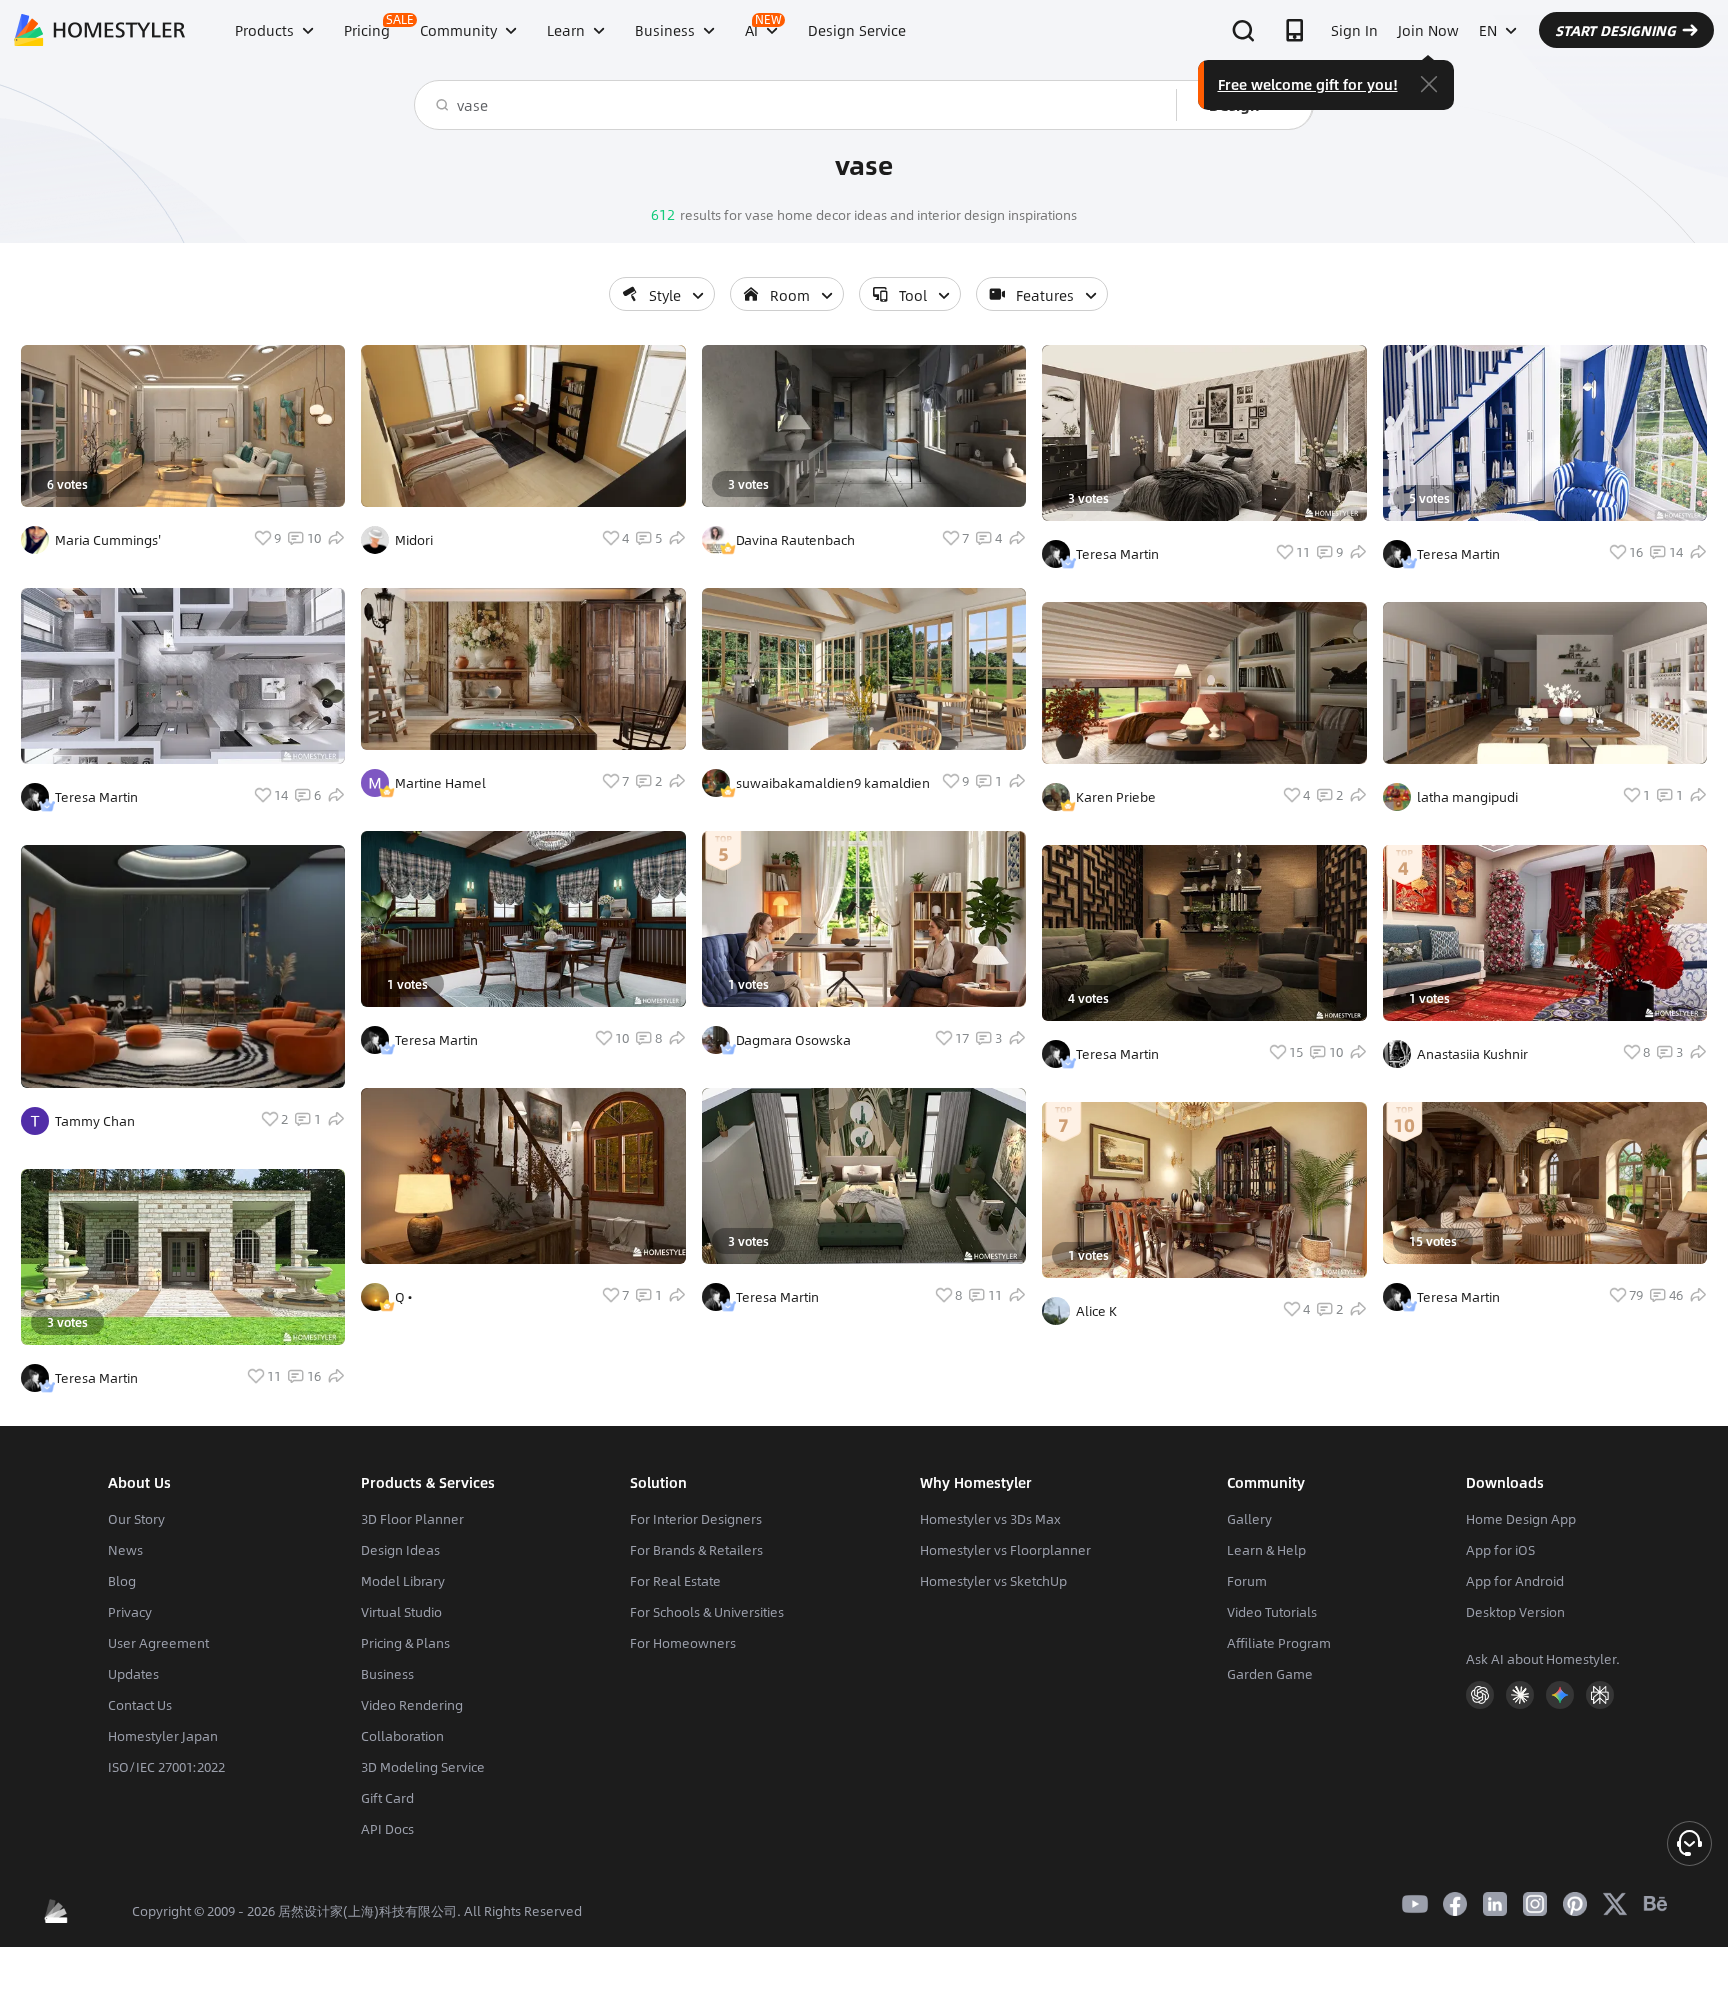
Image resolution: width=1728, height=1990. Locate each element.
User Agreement (158, 1643)
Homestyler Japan (163, 1736)
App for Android (1515, 1581)
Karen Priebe (1116, 797)
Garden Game (1270, 1674)
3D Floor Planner (412, 1519)
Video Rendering (412, 1705)
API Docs (387, 1829)
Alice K (1096, 1311)
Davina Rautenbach (795, 540)
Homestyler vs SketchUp (993, 1581)
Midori (414, 540)
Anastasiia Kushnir (1472, 1054)
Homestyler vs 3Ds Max (990, 1519)
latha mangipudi (1467, 797)
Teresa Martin (96, 797)
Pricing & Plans (405, 1643)
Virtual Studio (401, 1612)
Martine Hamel (440, 783)
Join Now (1428, 30)
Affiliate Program (1279, 1643)
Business (387, 1674)
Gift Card (387, 1798)
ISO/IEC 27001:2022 (166, 1767)
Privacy (130, 1612)
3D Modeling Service (423, 1767)
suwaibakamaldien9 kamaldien (833, 783)
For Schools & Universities (707, 1612)
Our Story (136, 1519)
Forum (1247, 1581)
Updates (133, 1674)
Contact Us (140, 1705)
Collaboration (402, 1736)
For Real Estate (675, 1581)
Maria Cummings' (108, 540)
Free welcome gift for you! (1308, 84)
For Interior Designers (696, 1519)
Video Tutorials (1272, 1612)
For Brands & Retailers (696, 1550)
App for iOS (1500, 1550)
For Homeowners (683, 1643)
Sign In (1354, 30)
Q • (403, 1297)
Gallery (1249, 1519)
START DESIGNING (1615, 30)
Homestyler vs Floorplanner (1005, 1550)
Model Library (403, 1581)
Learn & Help (1266, 1550)
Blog (122, 1581)
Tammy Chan (95, 1121)
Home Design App (1521, 1519)
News (125, 1550)
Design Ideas (400, 1550)
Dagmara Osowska (793, 1040)
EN (1488, 30)
